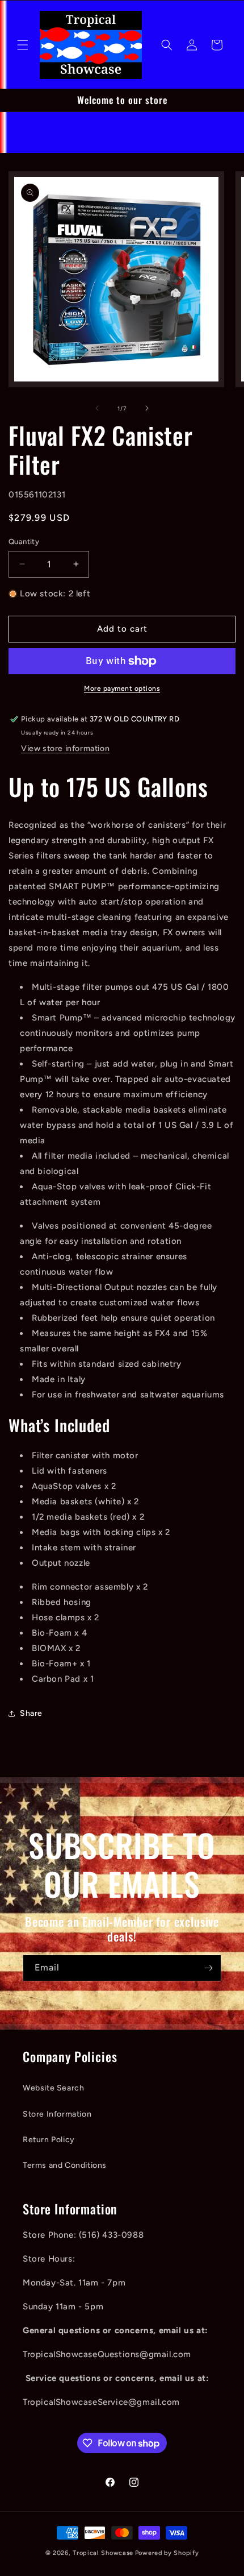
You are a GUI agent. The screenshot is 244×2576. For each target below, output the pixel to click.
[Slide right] (147, 408)
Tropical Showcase (103, 2553)
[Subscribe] (208, 1968)
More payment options (122, 688)
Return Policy (49, 2140)
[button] (23, 45)
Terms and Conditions (65, 2165)
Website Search (53, 2088)
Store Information (57, 2114)
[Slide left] (97, 408)
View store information (65, 748)
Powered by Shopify (167, 2553)
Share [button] (31, 1713)
